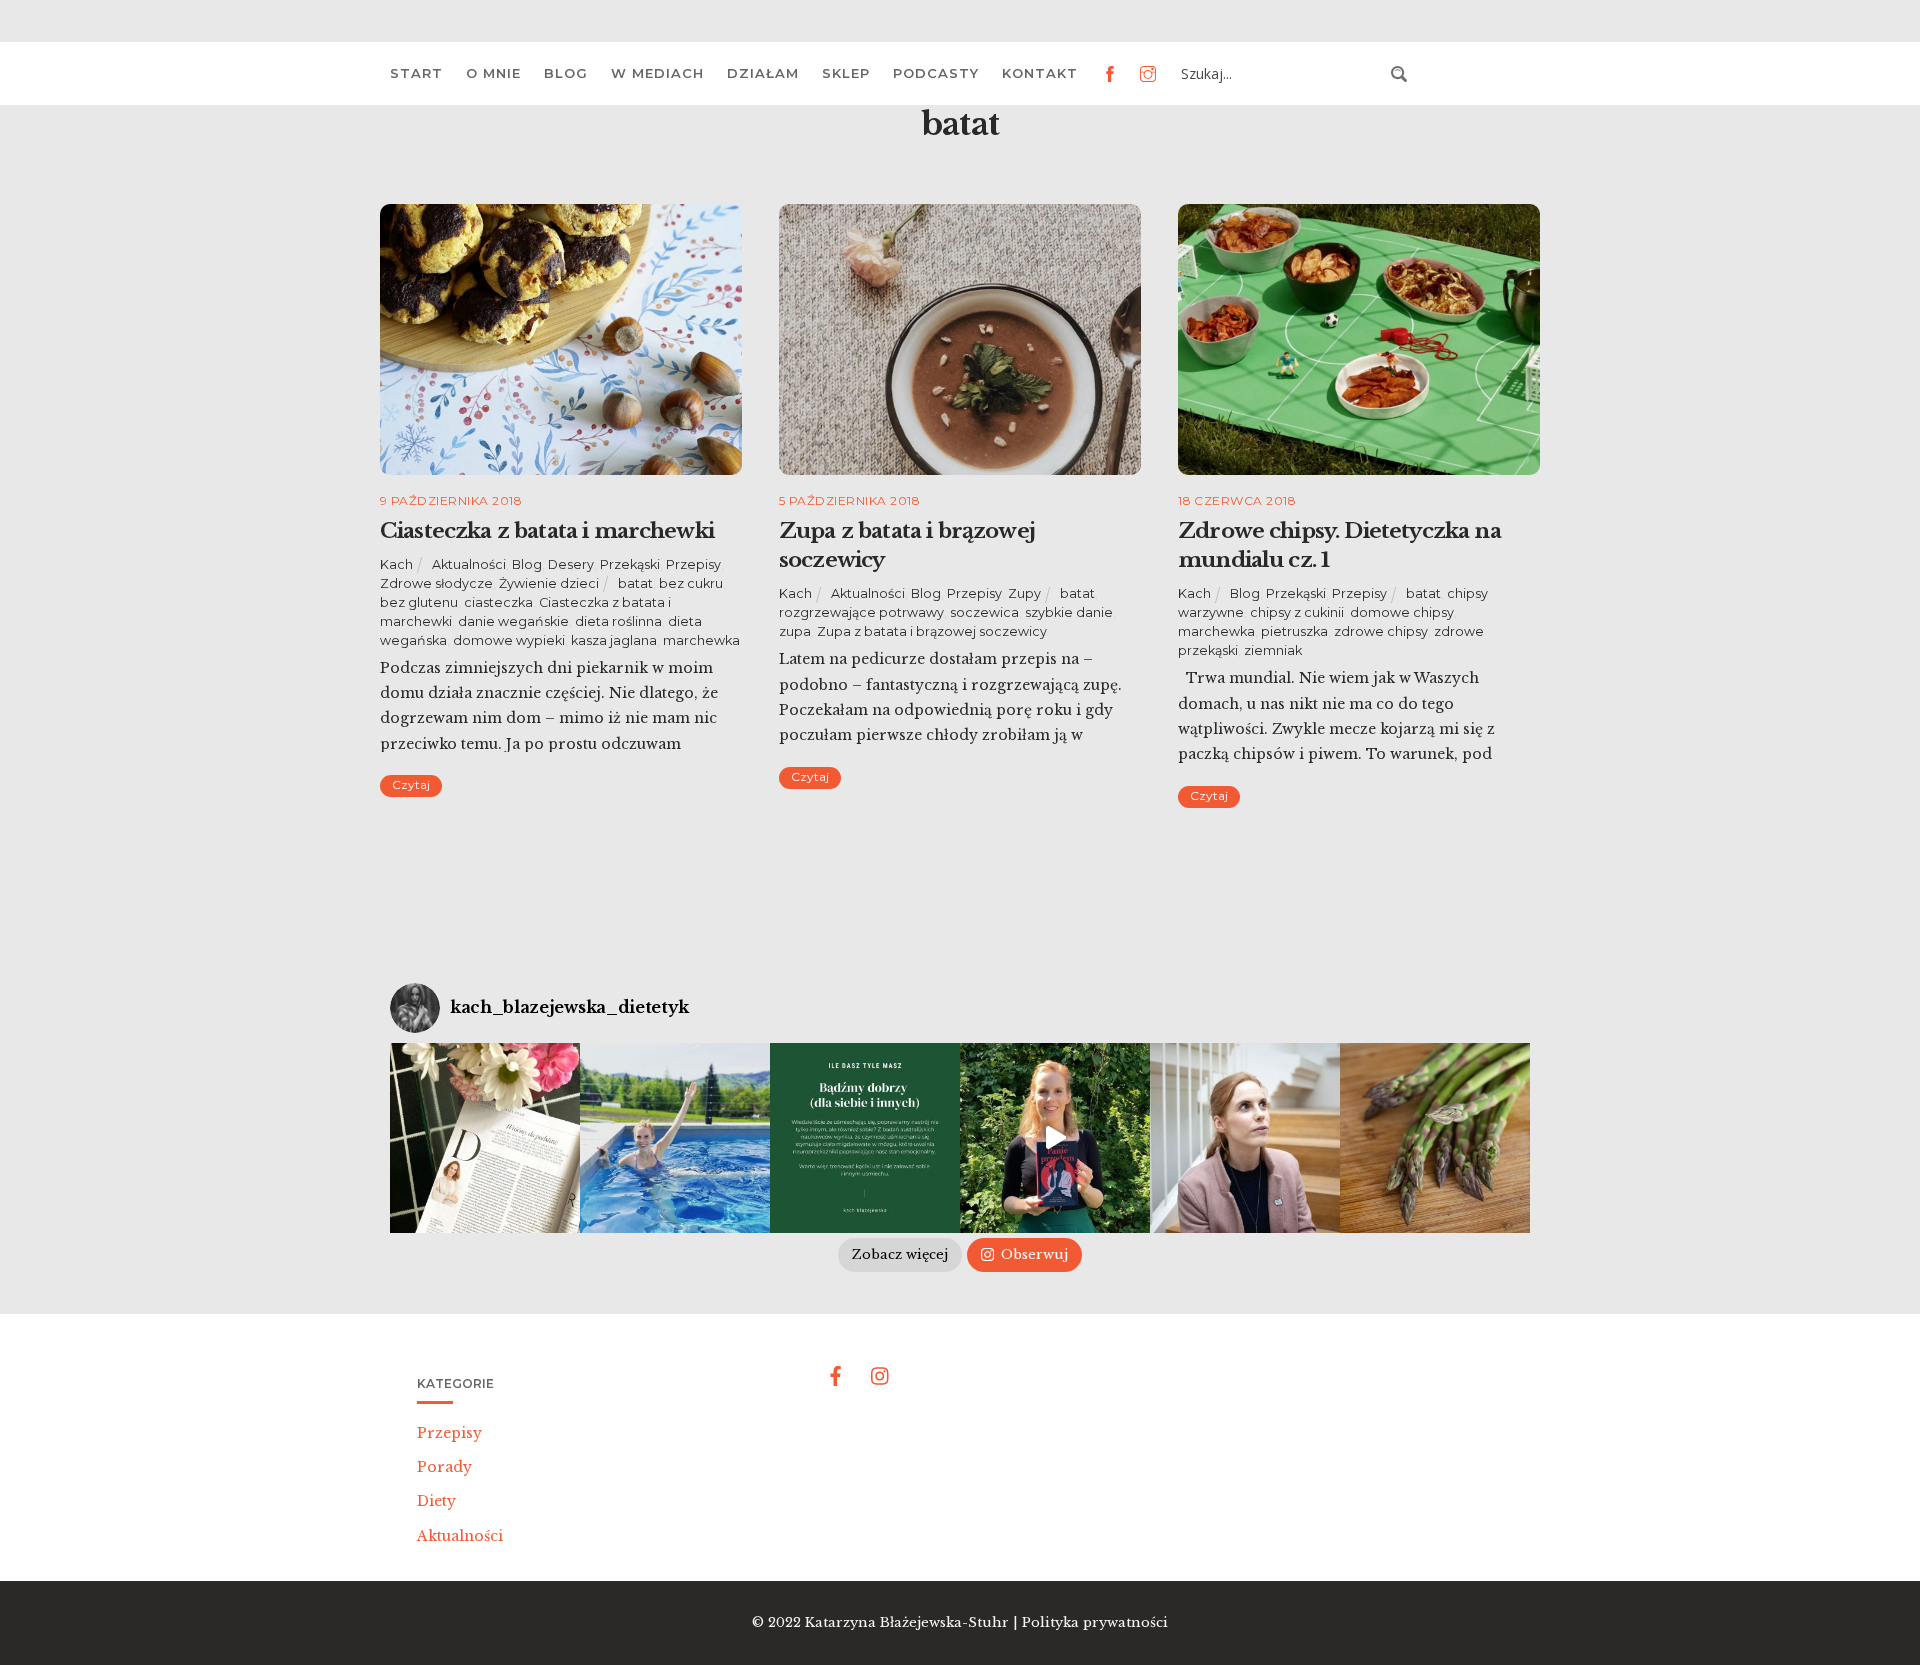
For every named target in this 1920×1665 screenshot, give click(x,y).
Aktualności (469, 564)
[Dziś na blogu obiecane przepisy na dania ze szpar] (1435, 1138)
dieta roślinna (618, 621)
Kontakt (1040, 73)
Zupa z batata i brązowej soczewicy (932, 631)
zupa (795, 631)
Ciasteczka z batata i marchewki (547, 531)
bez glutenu (419, 602)
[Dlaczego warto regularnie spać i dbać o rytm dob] (1245, 1138)
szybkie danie (1069, 612)
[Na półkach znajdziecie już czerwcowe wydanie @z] (485, 1138)
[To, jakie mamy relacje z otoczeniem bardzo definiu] (865, 1138)
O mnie (493, 73)
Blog (566, 73)
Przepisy (693, 564)
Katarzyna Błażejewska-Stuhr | (913, 1622)
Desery (571, 564)
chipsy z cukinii (1297, 612)
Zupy (1024, 593)
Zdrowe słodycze (436, 583)
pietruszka (1294, 631)
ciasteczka (498, 602)
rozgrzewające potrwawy (861, 612)
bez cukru (691, 583)
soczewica (984, 612)
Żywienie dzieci (549, 583)
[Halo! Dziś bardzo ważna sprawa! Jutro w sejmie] (675, 1138)
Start (416, 73)
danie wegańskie (513, 621)
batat (635, 583)
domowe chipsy (1402, 612)
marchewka (701, 640)
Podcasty (936, 73)
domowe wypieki (509, 640)
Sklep (846, 73)
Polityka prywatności (1095, 1622)
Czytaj (411, 784)
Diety (436, 1501)
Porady (444, 1467)
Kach (396, 564)
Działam (763, 73)
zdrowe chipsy (1381, 631)
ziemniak (1273, 650)
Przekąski (630, 564)
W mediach (657, 73)
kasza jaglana (614, 640)
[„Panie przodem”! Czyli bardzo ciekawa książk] (1055, 1138)
